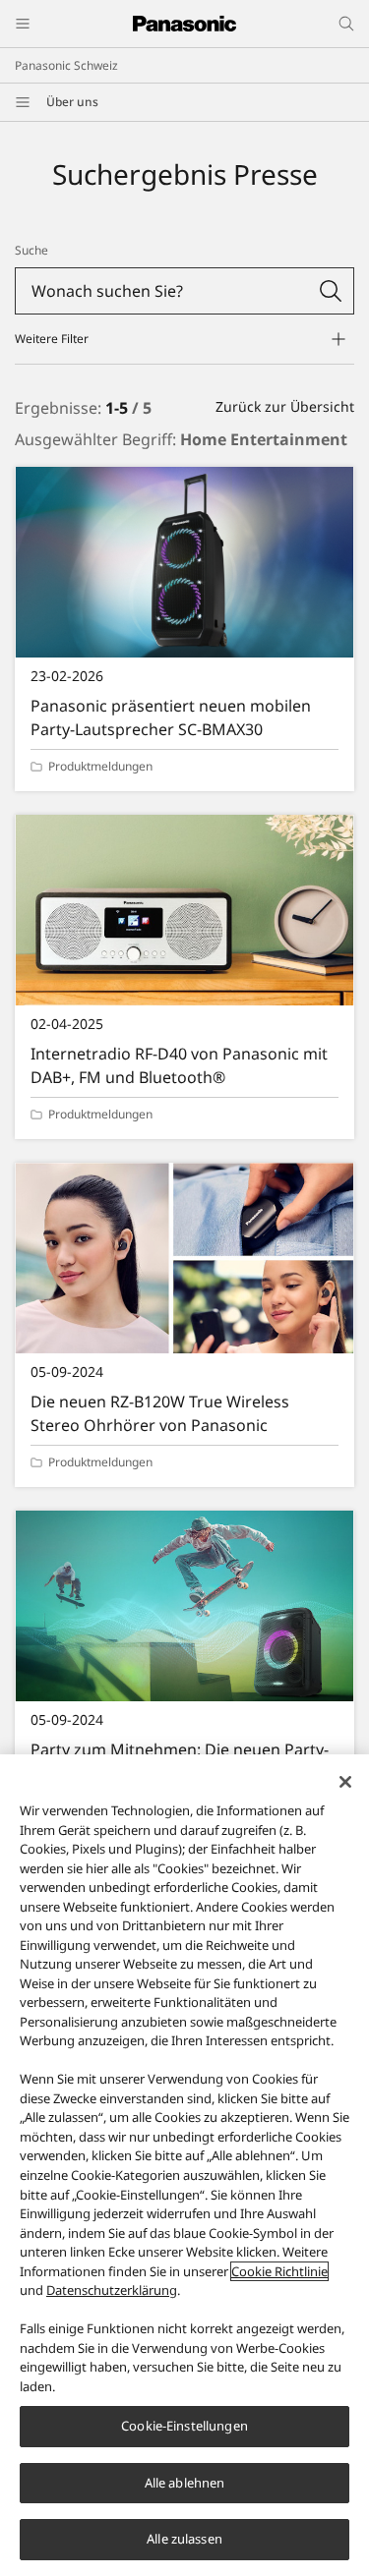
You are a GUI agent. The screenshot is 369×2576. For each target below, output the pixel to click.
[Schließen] (345, 1782)
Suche (31, 250)
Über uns (72, 102)
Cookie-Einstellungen (184, 2426)
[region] (184, 2165)
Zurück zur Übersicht (285, 406)
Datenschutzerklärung (112, 2290)
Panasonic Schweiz (66, 65)
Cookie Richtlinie (279, 2271)
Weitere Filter (52, 339)
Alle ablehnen (185, 2483)
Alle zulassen (184, 2539)
